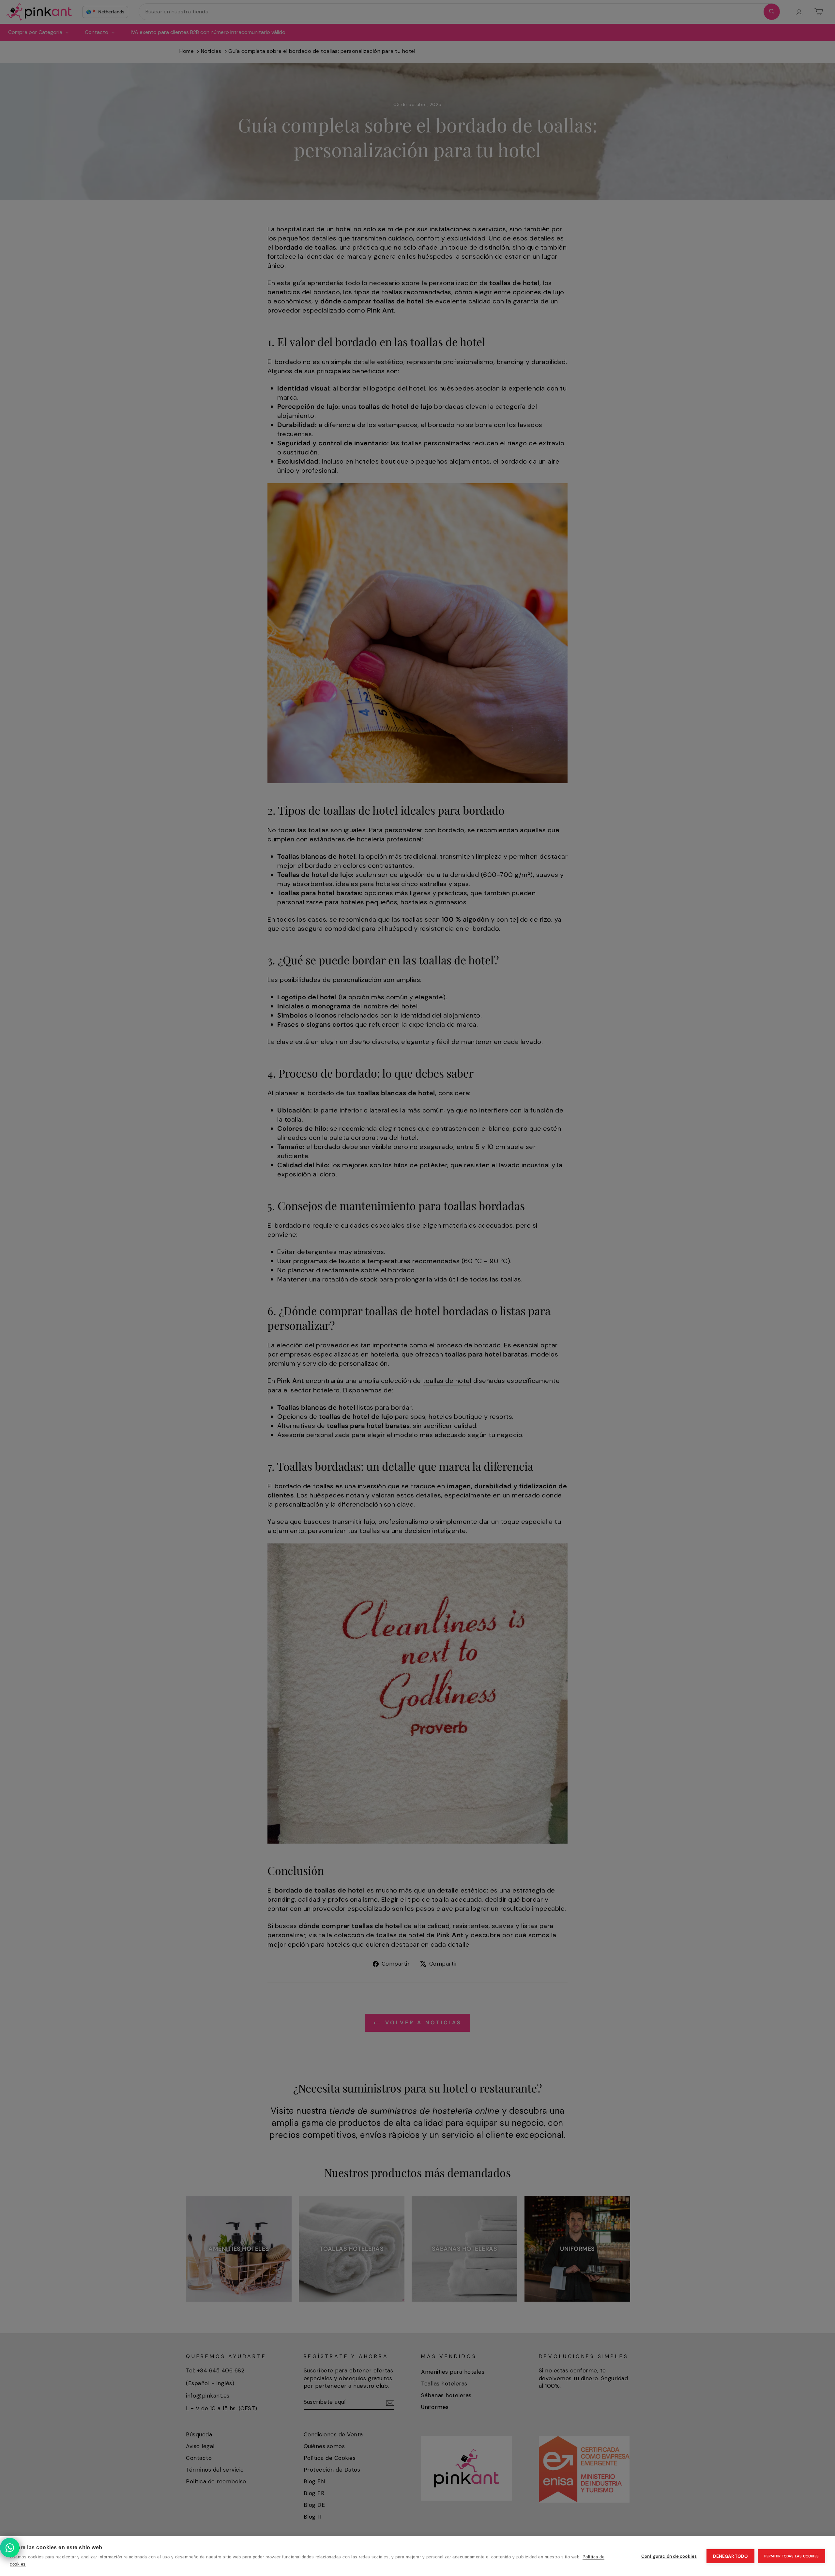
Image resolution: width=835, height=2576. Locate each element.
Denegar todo (730, 2556)
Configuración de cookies (669, 2556)
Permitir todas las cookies (791, 2556)
